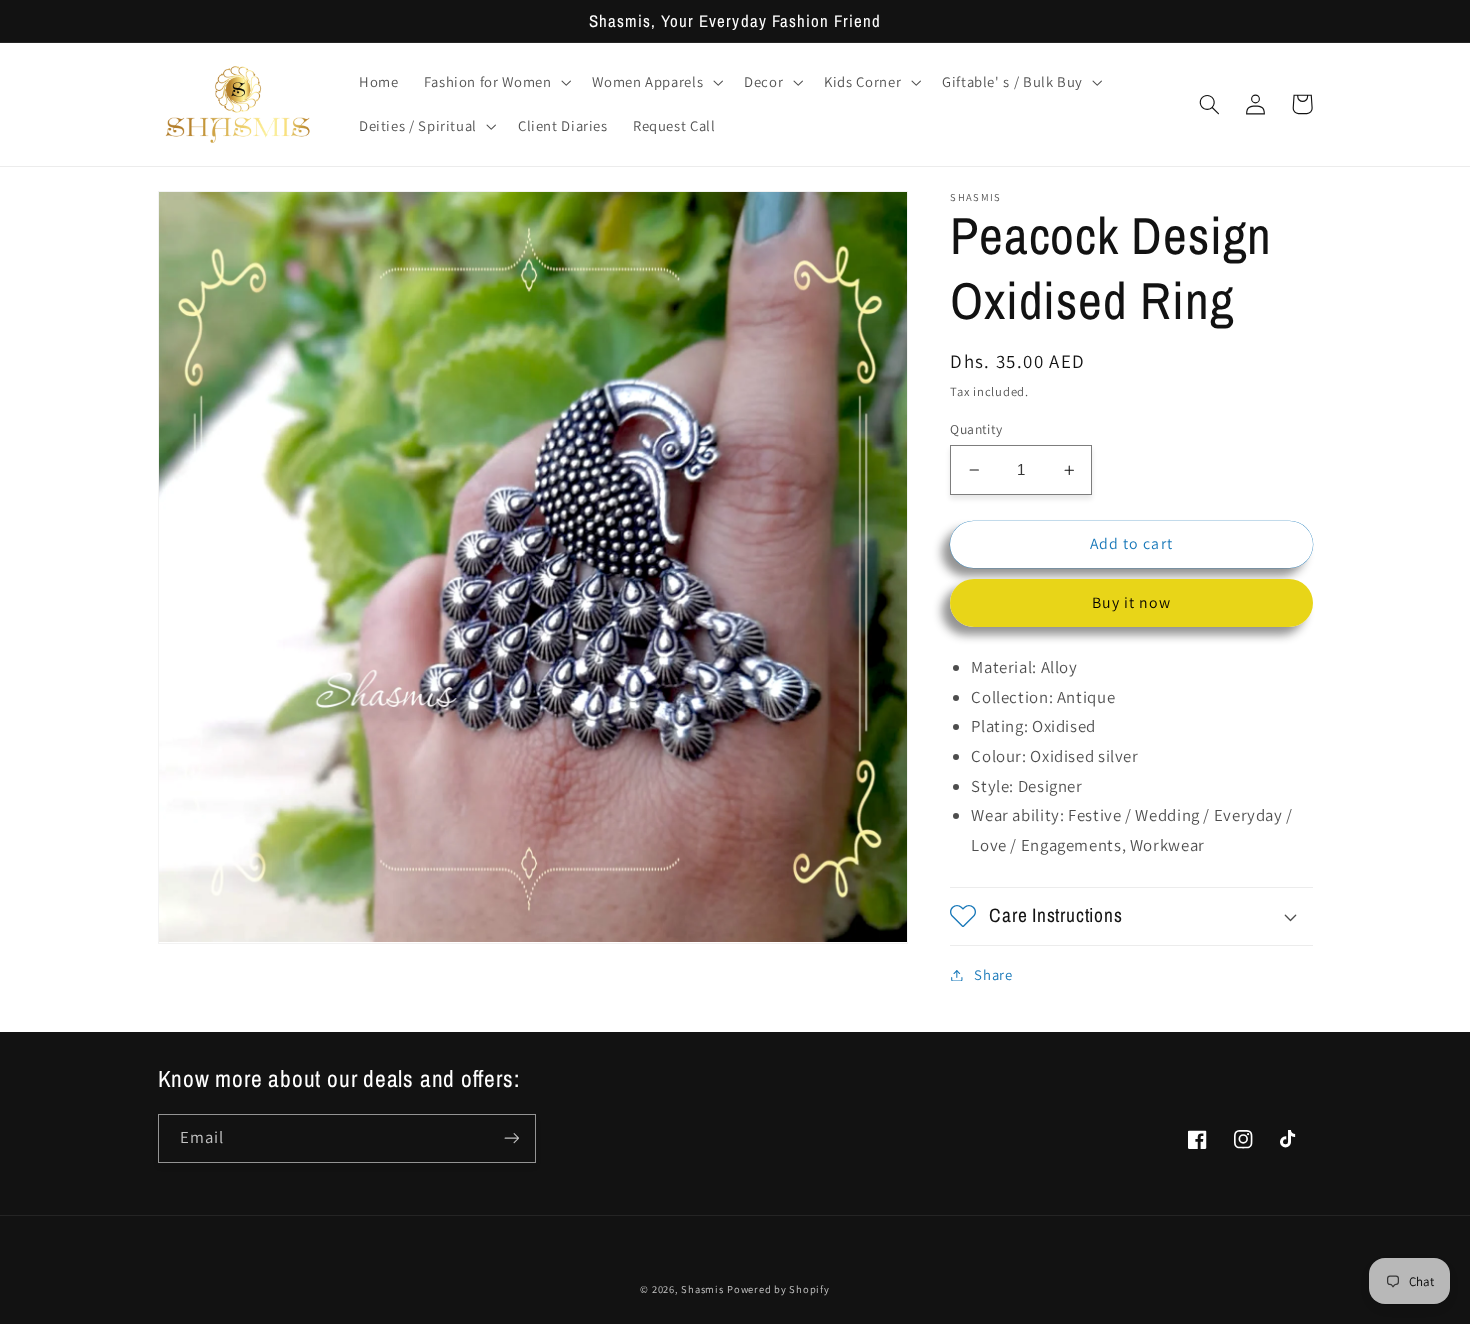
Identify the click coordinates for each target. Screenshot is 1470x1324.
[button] (495, 82)
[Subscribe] (511, 1138)
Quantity (976, 429)
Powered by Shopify (778, 1289)
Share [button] (993, 974)
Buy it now (1132, 602)
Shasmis (702, 1289)
